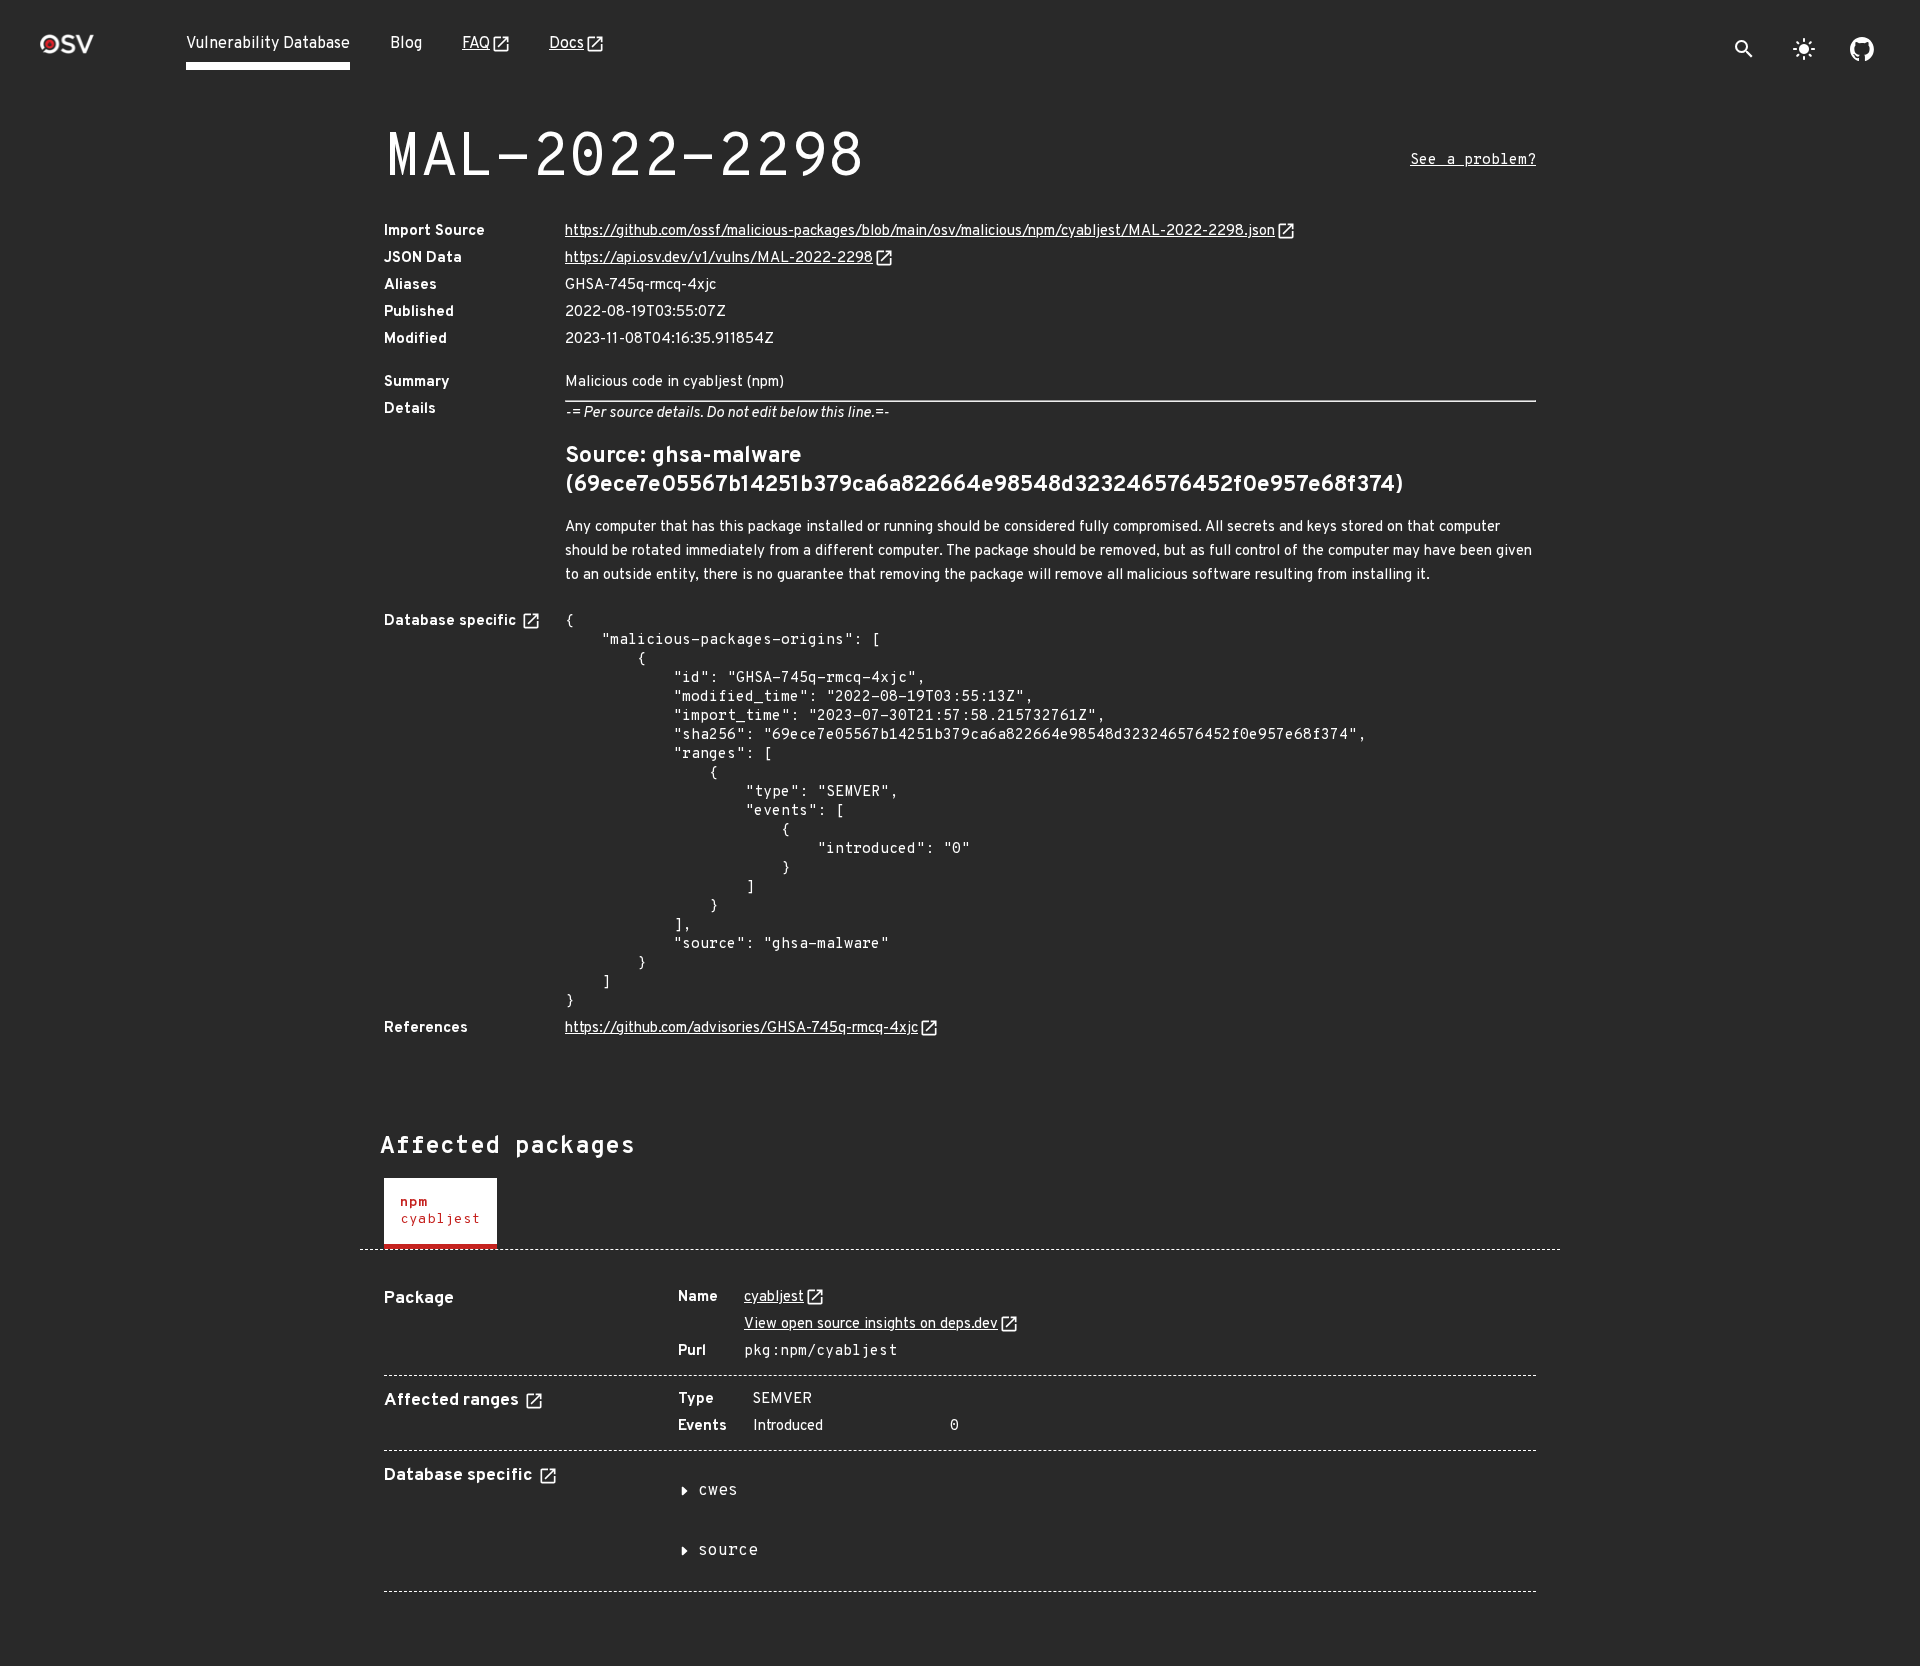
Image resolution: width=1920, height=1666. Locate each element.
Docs (566, 44)
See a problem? (1473, 160)
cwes (718, 1491)
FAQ (476, 44)
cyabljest (774, 1297)
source (728, 1551)
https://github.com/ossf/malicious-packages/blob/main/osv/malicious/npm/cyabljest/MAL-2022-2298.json (920, 231)
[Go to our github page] (1862, 49)
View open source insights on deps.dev (871, 1324)
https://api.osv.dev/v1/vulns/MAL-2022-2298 (719, 258)
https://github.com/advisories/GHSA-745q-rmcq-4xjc (741, 1028)
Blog (406, 44)
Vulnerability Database (268, 44)
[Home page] (67, 50)
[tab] (440, 1213)
